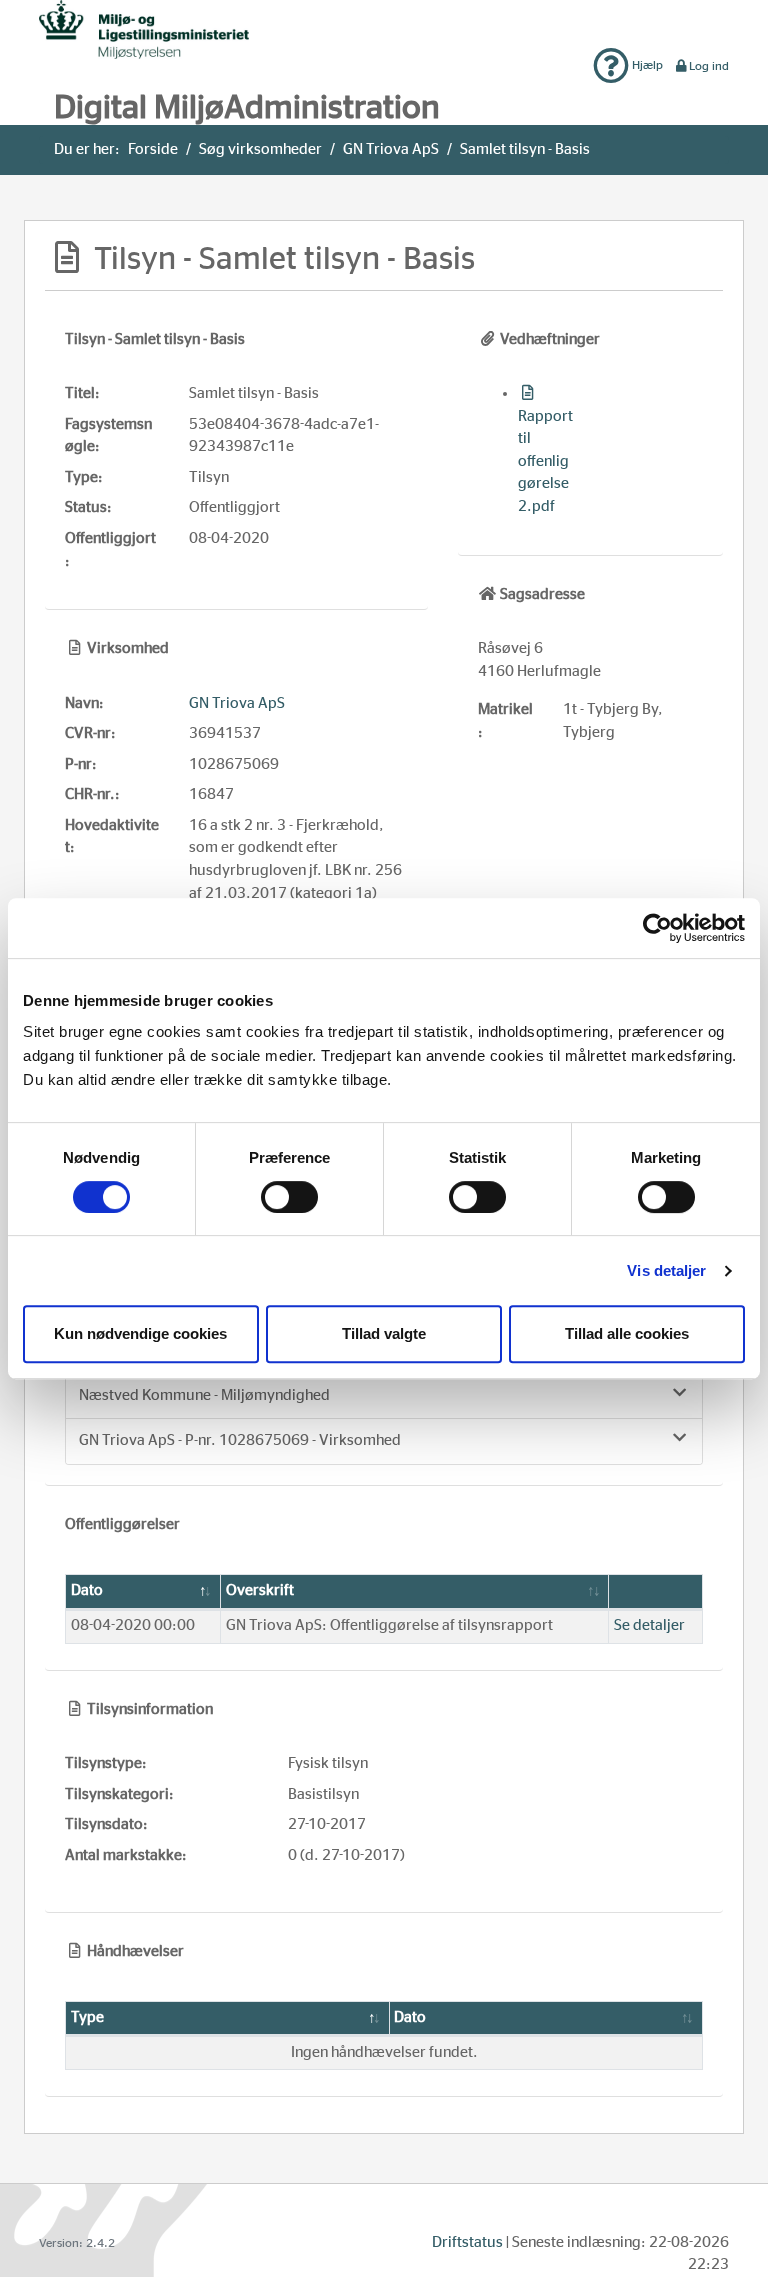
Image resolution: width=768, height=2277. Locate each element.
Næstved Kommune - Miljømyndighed (204, 1395)
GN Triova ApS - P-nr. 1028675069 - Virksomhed (240, 1440)
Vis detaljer (666, 1270)
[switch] (289, 1197)
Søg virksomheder (260, 149)
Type (87, 2017)
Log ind (709, 66)
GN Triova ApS (391, 149)
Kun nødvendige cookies (140, 1333)
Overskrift (260, 1590)
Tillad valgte (384, 1333)
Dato (87, 1590)
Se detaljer (649, 1625)
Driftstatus (467, 2242)
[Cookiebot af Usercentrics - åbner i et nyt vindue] (657, 928)
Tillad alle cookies (627, 1333)
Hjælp (646, 65)
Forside (153, 149)
